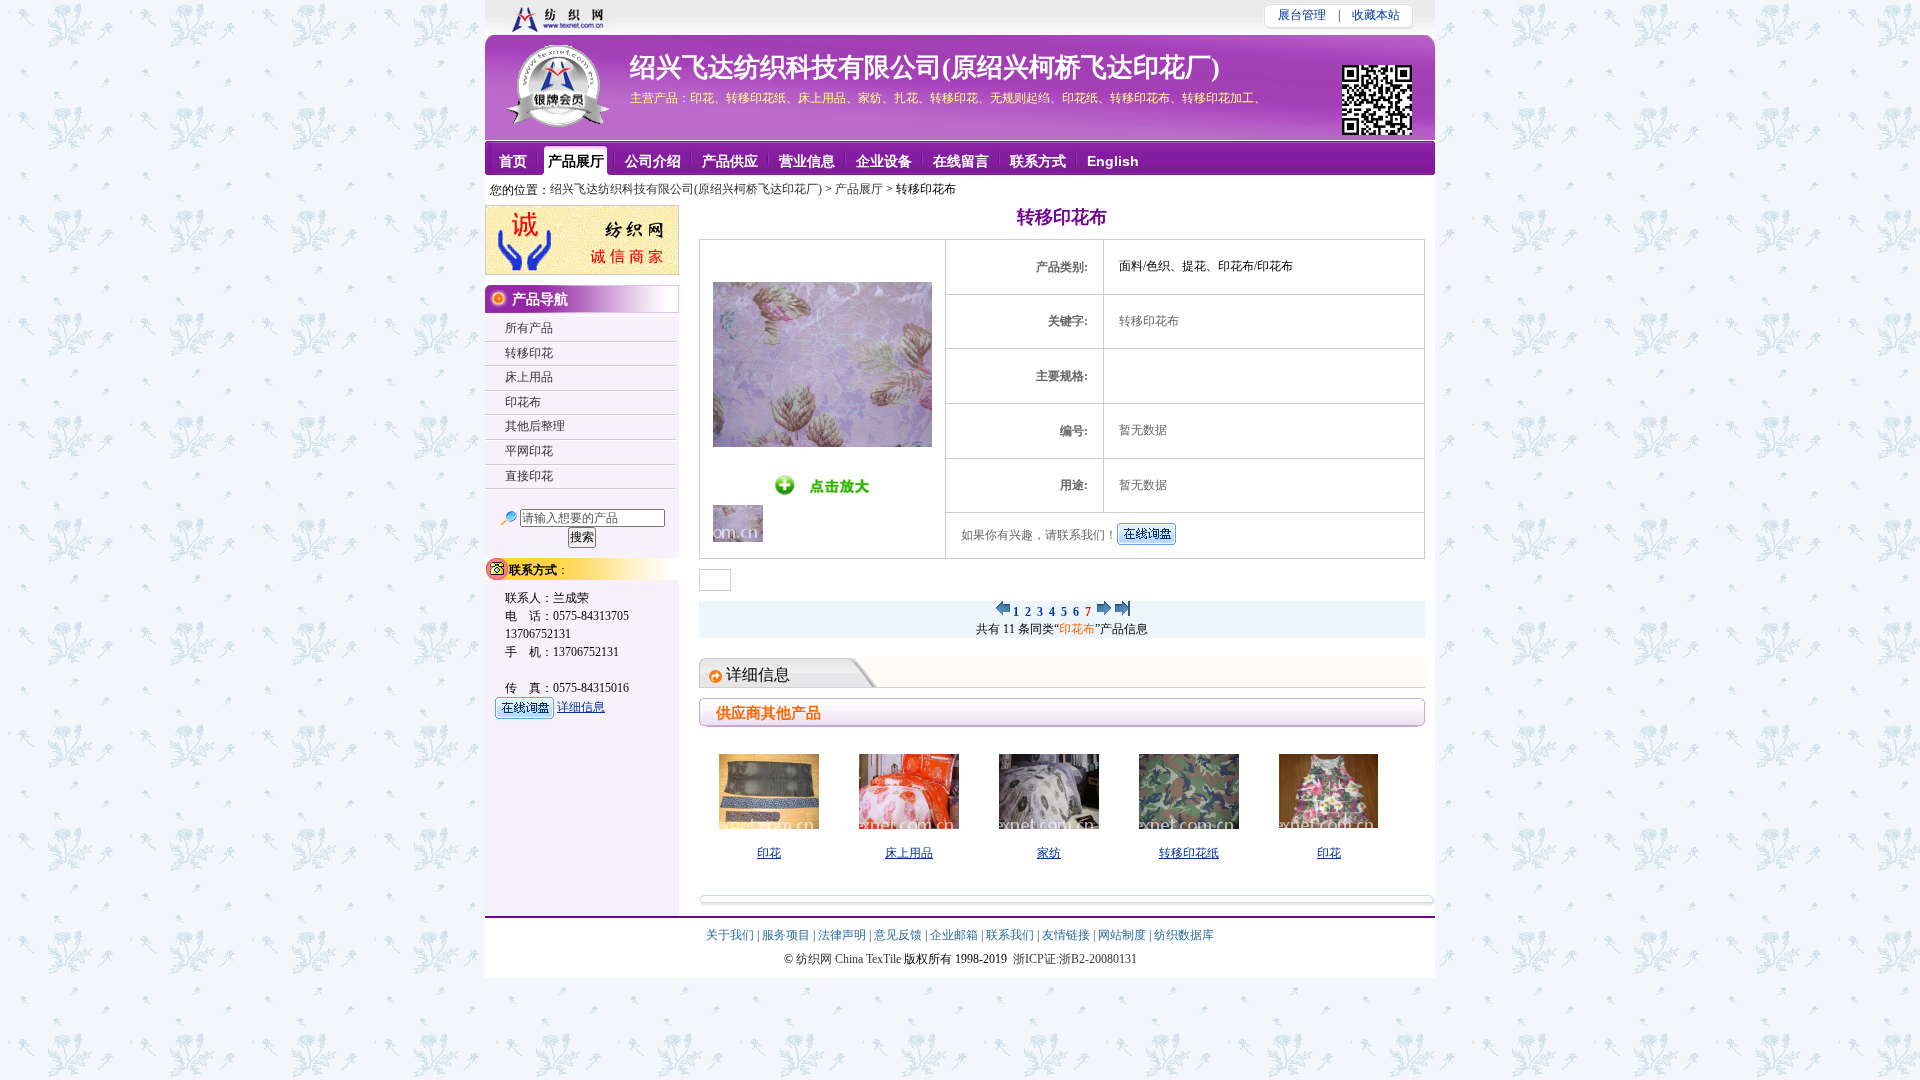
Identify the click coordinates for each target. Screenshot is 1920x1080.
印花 (769, 853)
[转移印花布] (1002, 612)
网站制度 (1123, 935)
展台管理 (1302, 15)
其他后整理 (535, 426)
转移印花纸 (1189, 853)
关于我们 (731, 935)
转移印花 (529, 353)
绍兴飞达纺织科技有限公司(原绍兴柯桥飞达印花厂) (925, 67)
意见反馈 (899, 935)
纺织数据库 (1184, 935)
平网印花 (529, 451)
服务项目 (787, 935)
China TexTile (868, 959)
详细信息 (581, 707)
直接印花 (529, 476)
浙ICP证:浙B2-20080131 (1075, 959)
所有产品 (529, 328)
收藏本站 (1376, 15)
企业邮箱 (955, 935)
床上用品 (909, 853)
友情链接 (1067, 935)
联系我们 (1011, 935)
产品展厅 (859, 189)
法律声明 (843, 935)
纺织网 (814, 959)
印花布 (1077, 629)
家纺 (1049, 853)
